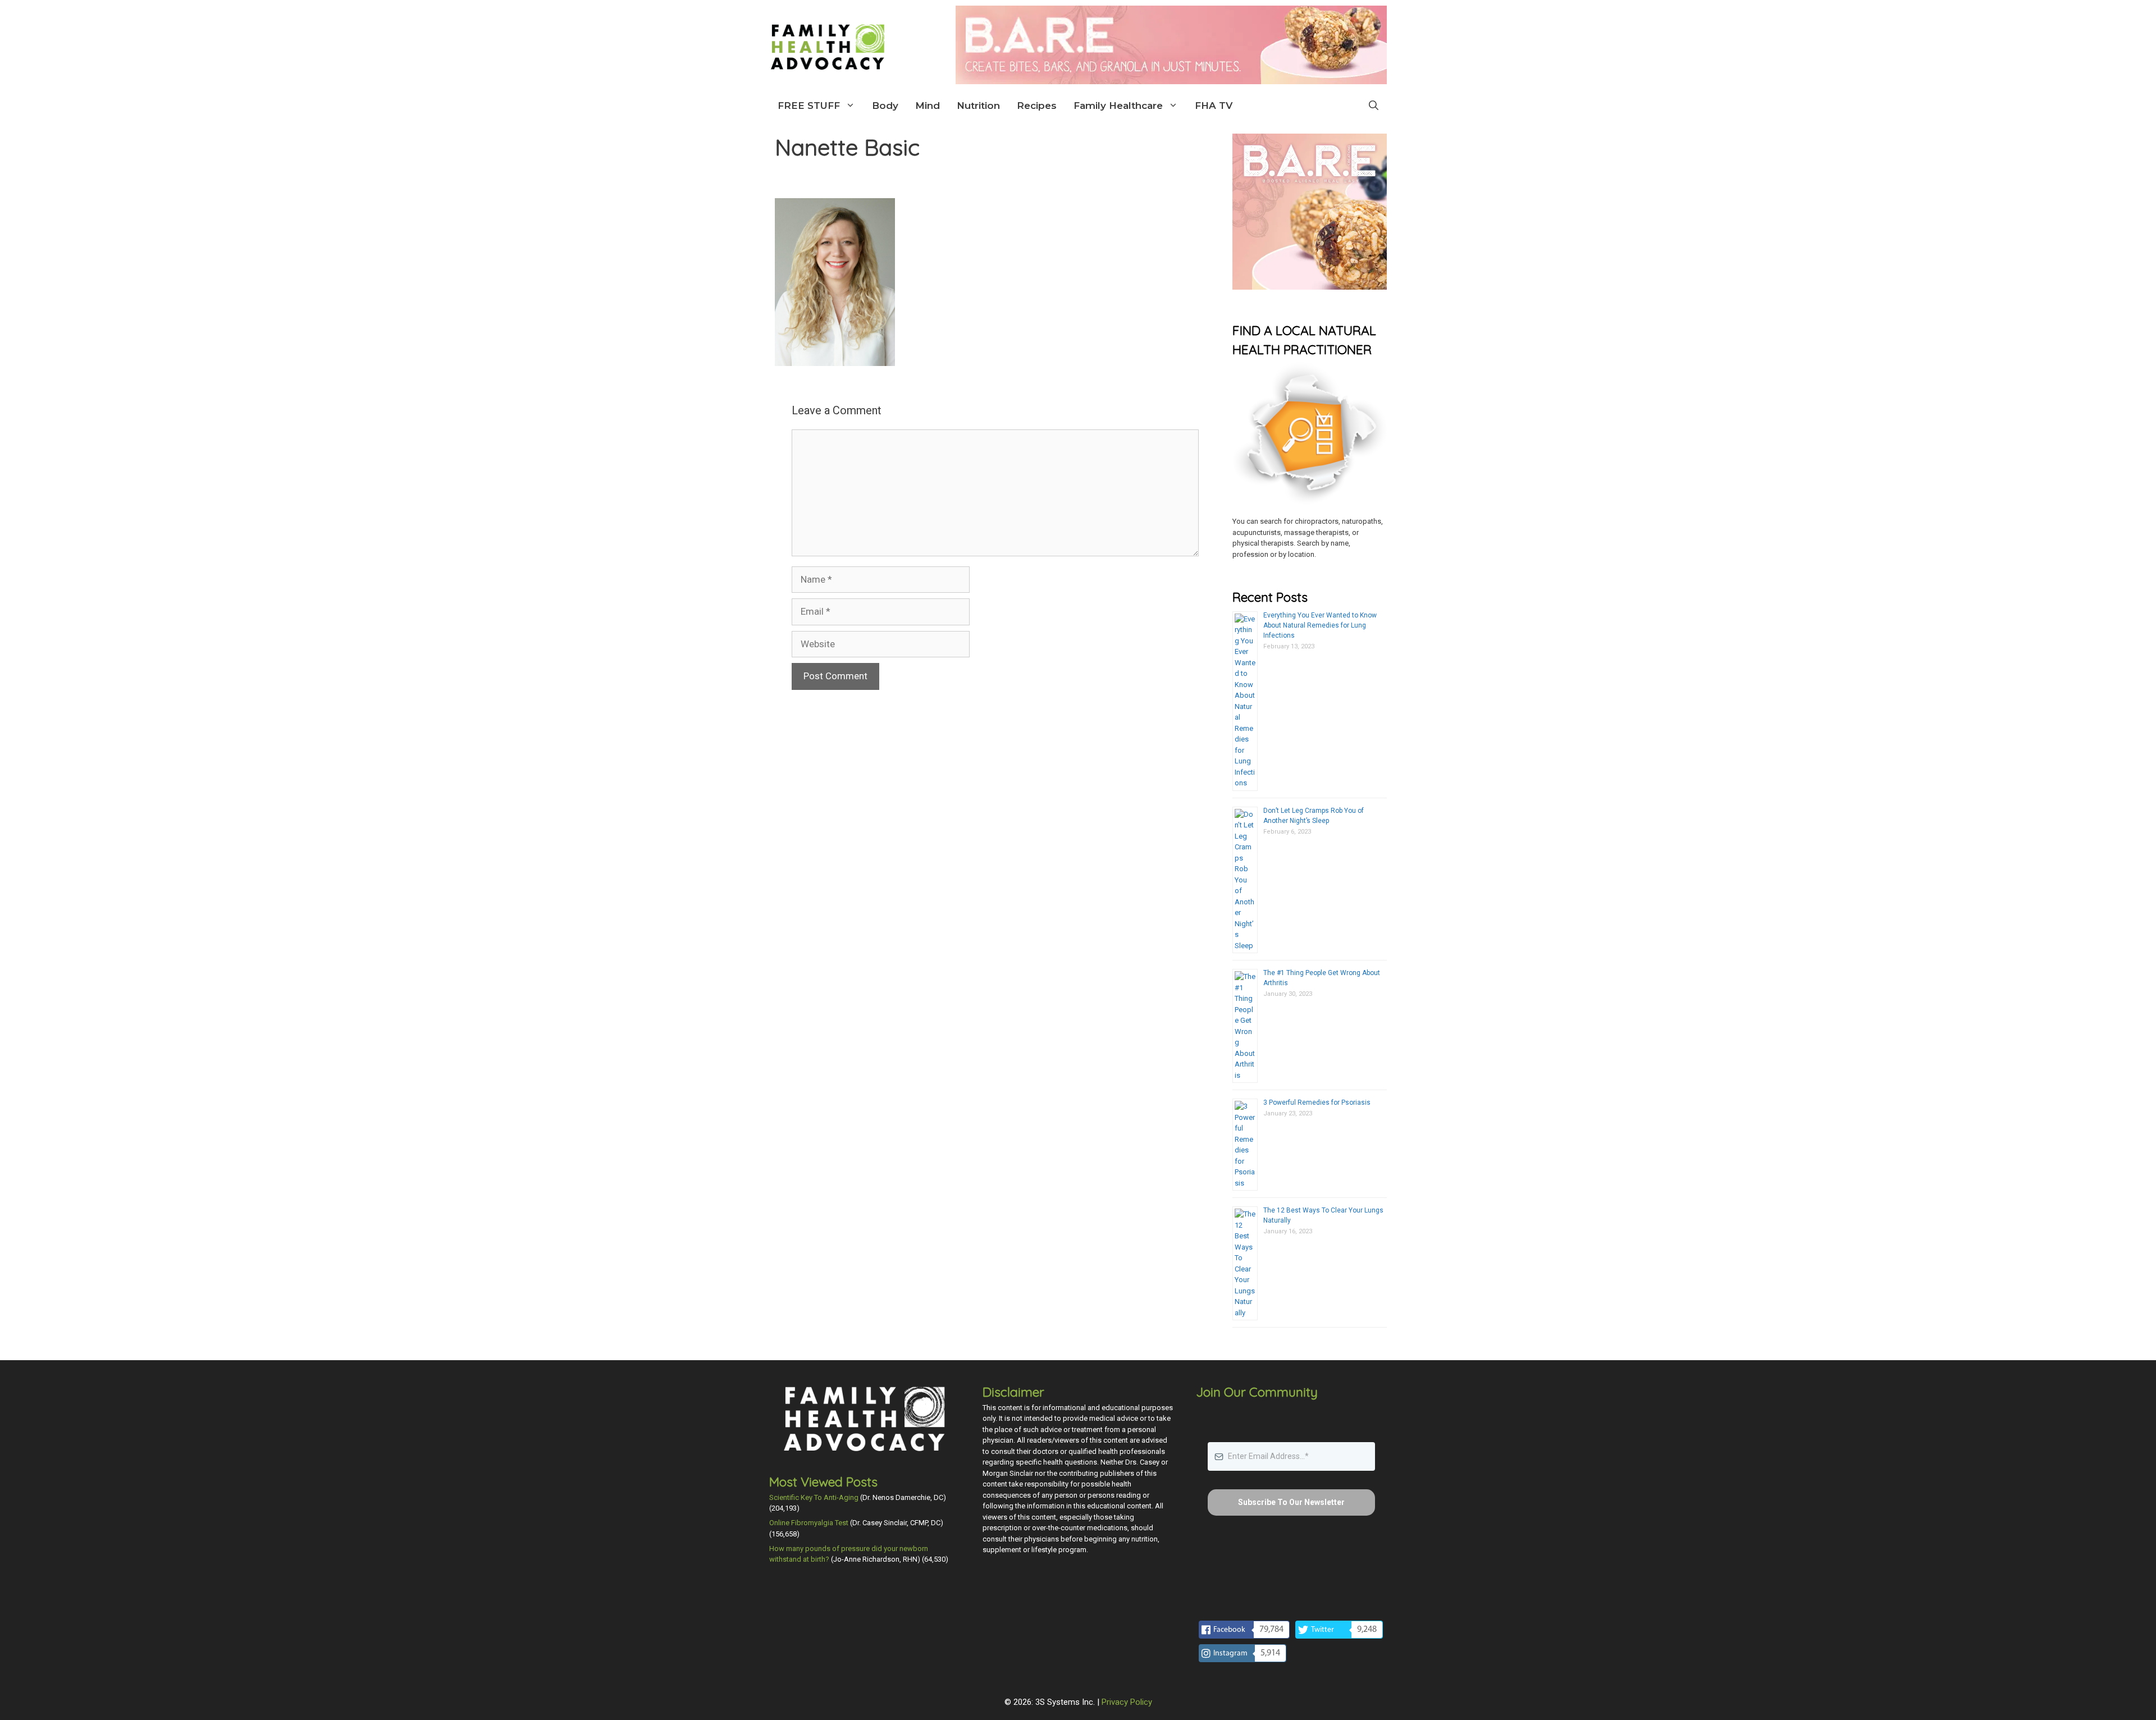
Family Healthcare (1118, 106)
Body (885, 106)
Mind (928, 106)
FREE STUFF (809, 106)
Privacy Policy (1127, 1702)
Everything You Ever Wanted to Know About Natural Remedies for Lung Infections (1320, 625)
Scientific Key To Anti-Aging (814, 1497)
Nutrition (978, 106)
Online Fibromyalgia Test (809, 1523)
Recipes (1037, 106)
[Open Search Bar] (1374, 106)
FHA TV (1214, 106)
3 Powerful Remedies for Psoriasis (1317, 1103)
